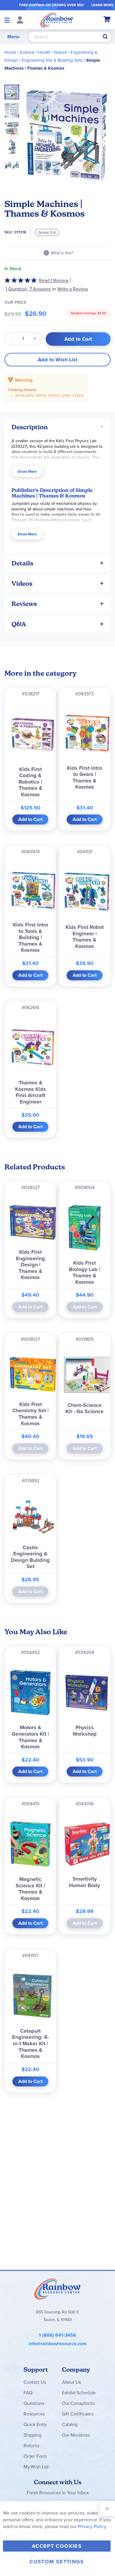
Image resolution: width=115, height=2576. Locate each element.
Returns (31, 2446)
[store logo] (57, 20)
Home (10, 52)
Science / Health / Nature (43, 52)
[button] (14, 108)
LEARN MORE (102, 5)
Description (30, 427)
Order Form (35, 2456)
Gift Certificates (78, 2414)
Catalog (70, 2424)
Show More (27, 471)
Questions (34, 2403)
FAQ (28, 2393)
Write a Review (73, 289)
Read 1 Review (54, 280)
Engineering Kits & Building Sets (52, 60)
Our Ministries (76, 2435)
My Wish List (36, 2467)
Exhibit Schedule (79, 2393)
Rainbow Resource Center (57, 2289)
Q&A (19, 624)
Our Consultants (78, 2403)
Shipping (33, 2435)
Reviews (24, 604)
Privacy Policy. (92, 2526)
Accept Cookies (57, 2546)
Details (22, 563)
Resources (34, 2414)
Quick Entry (35, 2424)
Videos (22, 584)
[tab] (57, 427)
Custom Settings (57, 2562)
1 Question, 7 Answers (28, 289)
